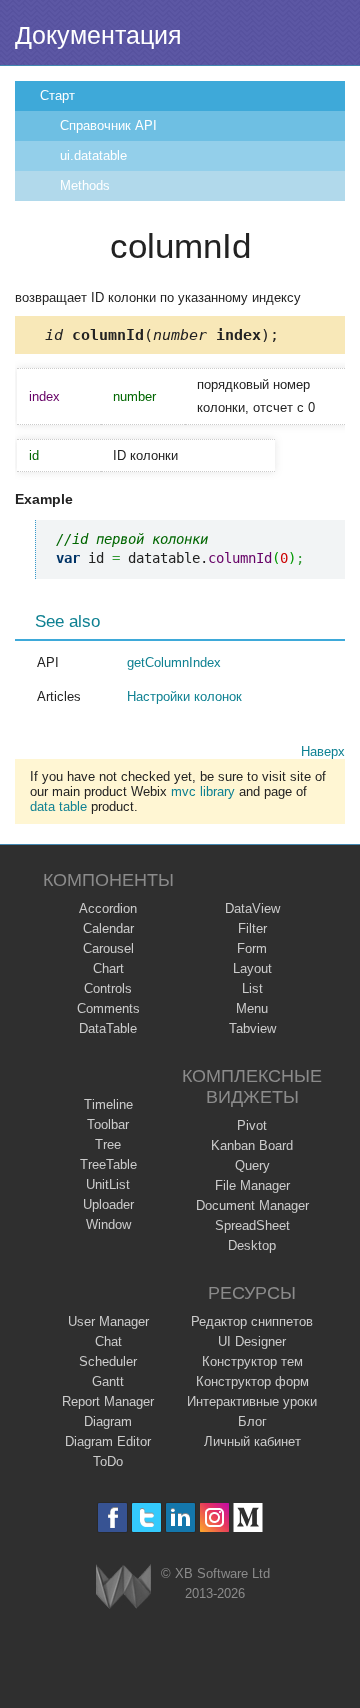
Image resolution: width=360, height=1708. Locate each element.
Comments (108, 1008)
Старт (57, 95)
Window (108, 1224)
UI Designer (252, 1341)
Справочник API (108, 125)
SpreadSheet (252, 1225)
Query (252, 1165)
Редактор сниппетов (252, 1321)
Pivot (252, 1125)
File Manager (252, 1185)
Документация (98, 35)
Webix (123, 1586)
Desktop (252, 1245)
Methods (85, 185)
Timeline (108, 1104)
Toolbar (108, 1124)
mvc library (203, 791)
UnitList (108, 1184)
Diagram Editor (108, 1441)
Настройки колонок (184, 696)
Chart (108, 968)
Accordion (108, 908)
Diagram (108, 1421)
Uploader (108, 1204)
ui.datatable (93, 155)
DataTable (108, 1028)
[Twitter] (146, 1517)
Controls (108, 988)
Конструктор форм (252, 1381)
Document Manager (252, 1205)
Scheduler (108, 1361)
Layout (252, 968)
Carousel (108, 948)
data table (58, 806)
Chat (108, 1341)
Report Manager (108, 1401)
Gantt (108, 1381)
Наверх (323, 751)
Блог (252, 1421)
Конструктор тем (252, 1361)
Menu (252, 1008)
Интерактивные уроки (252, 1401)
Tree (108, 1144)
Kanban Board (252, 1145)
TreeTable (108, 1164)
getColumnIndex (174, 662)
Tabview (252, 1028)
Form (252, 948)
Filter (252, 928)
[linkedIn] (180, 1517)
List (252, 988)
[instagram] (214, 1517)
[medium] (248, 1517)
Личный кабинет (252, 1441)
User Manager (108, 1321)
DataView (252, 908)
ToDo (108, 1461)
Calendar (108, 928)
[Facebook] (112, 1517)
